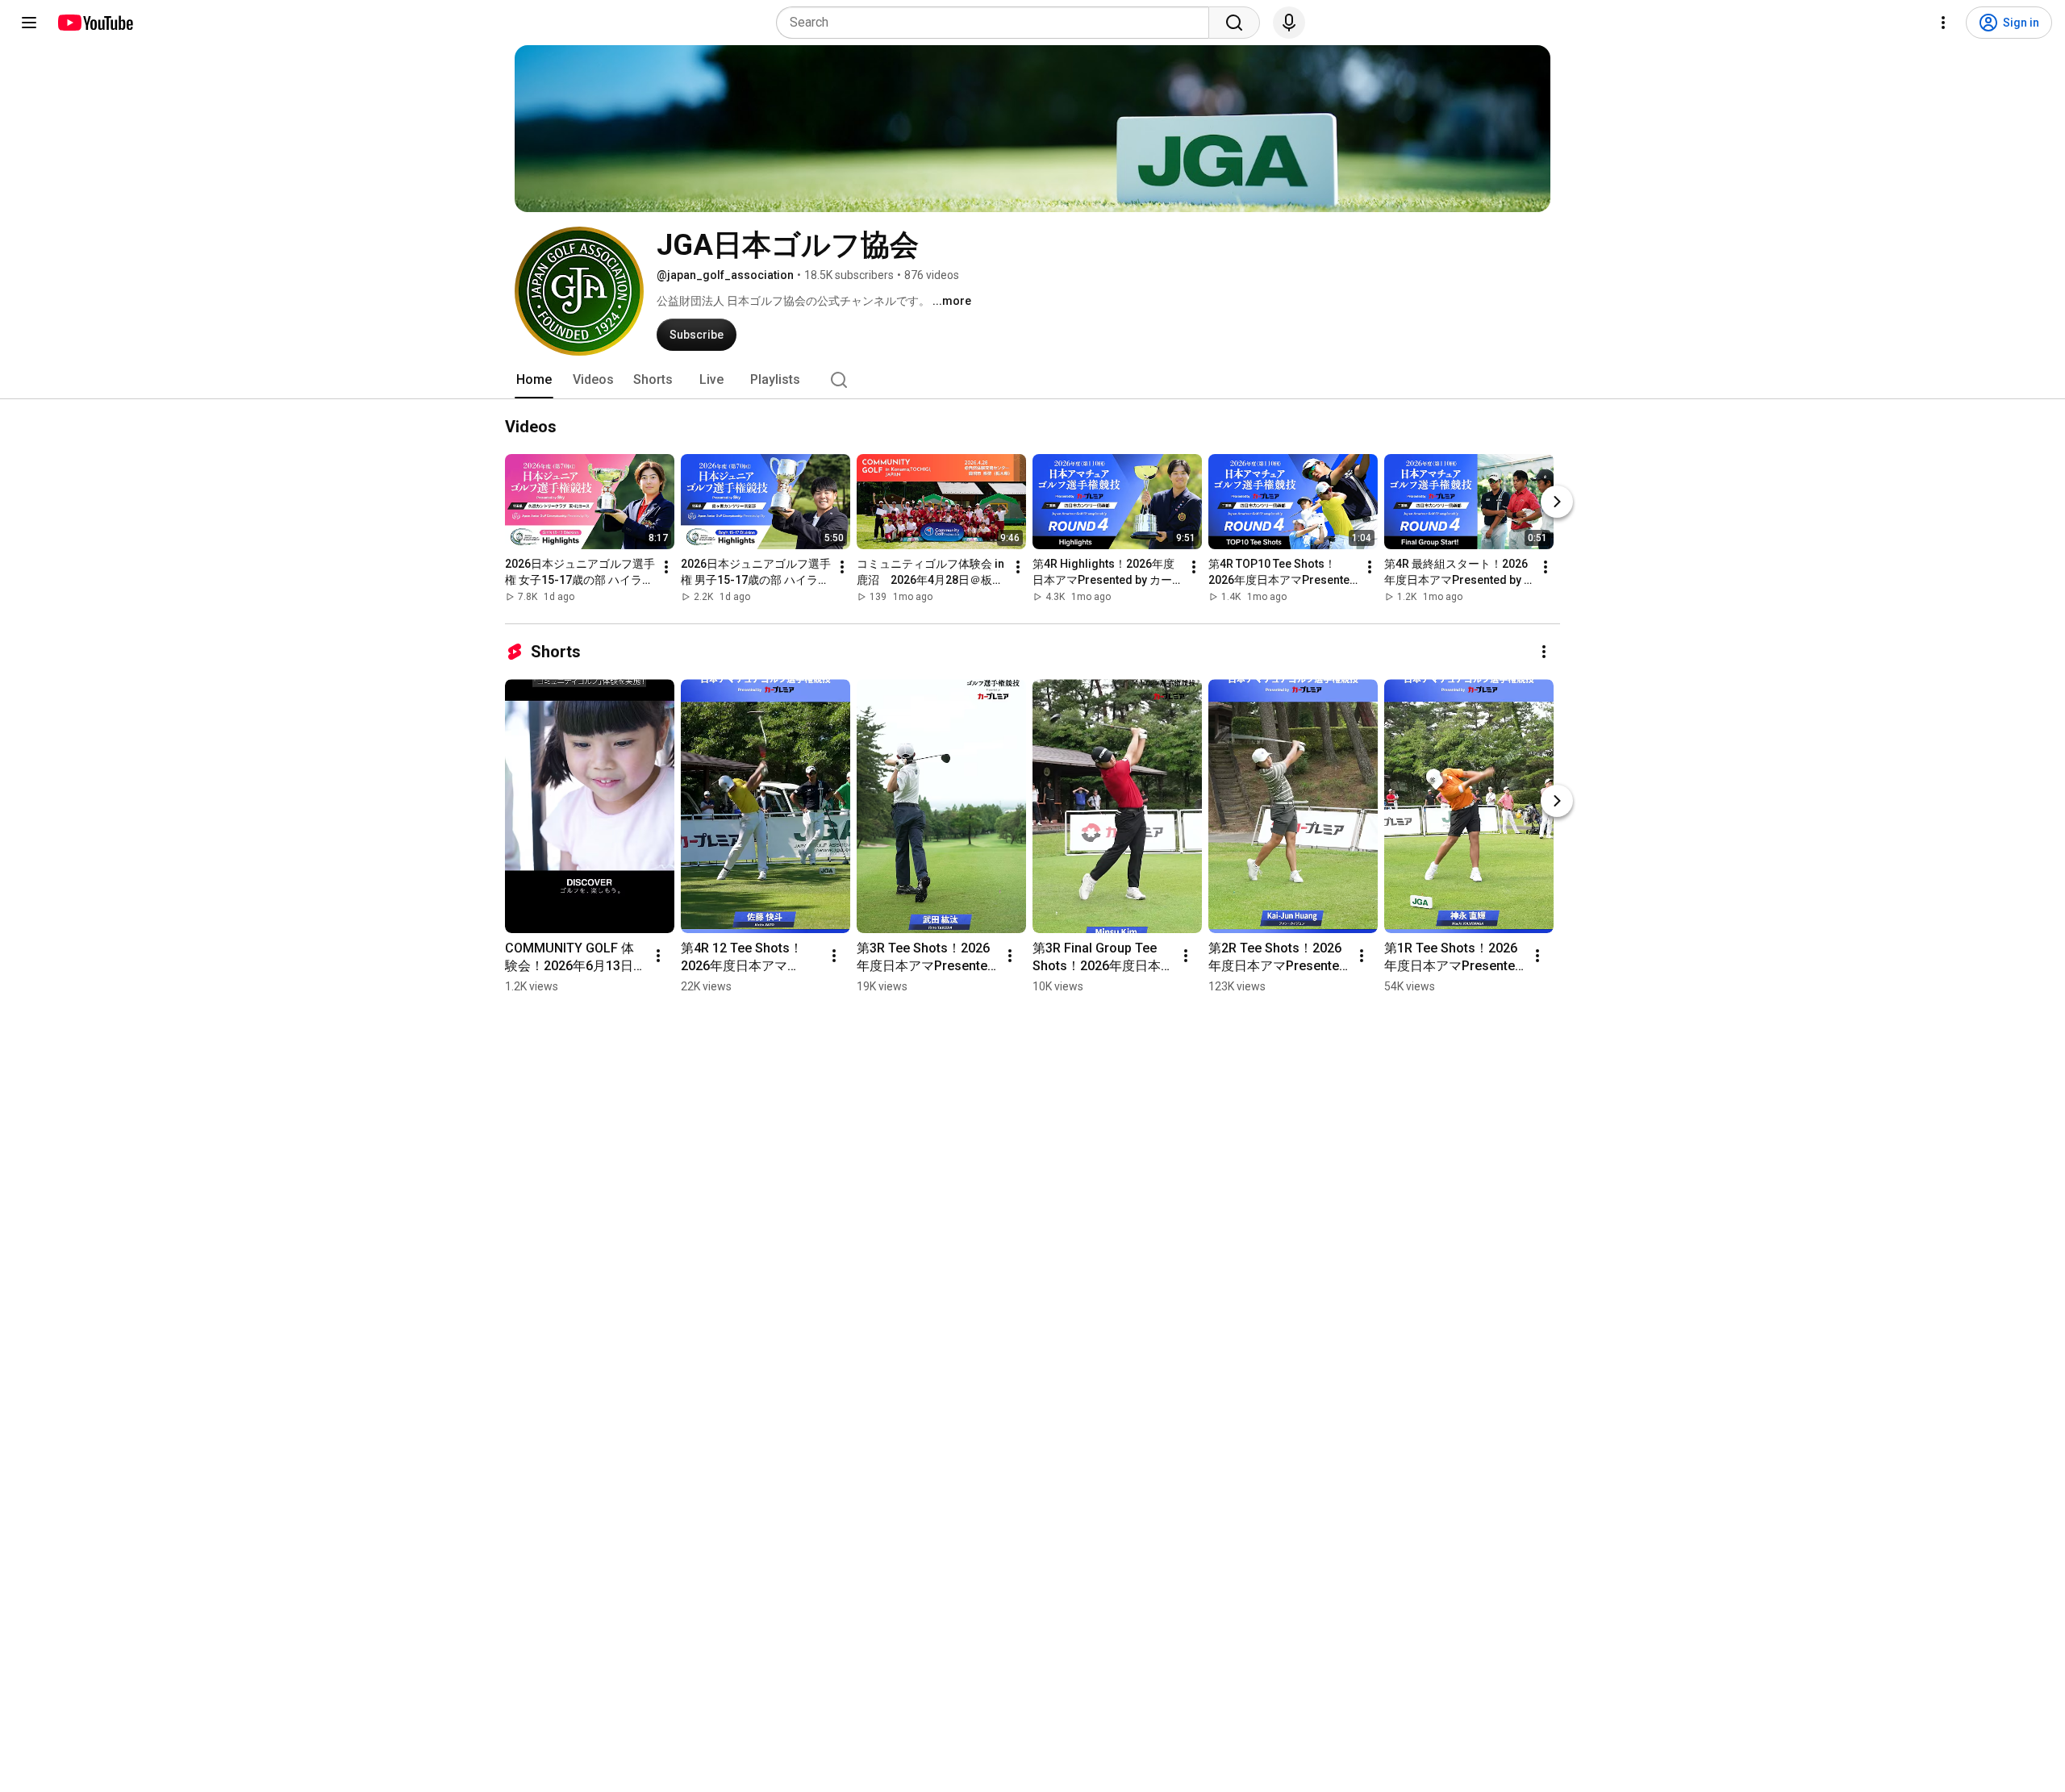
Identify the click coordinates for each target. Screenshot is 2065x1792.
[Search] (1234, 23)
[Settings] (1943, 23)
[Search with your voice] (1289, 23)
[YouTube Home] (95, 23)
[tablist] (1032, 380)
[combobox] (997, 23)
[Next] (1557, 502)
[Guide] (29, 23)
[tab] (534, 380)
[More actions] (666, 567)
